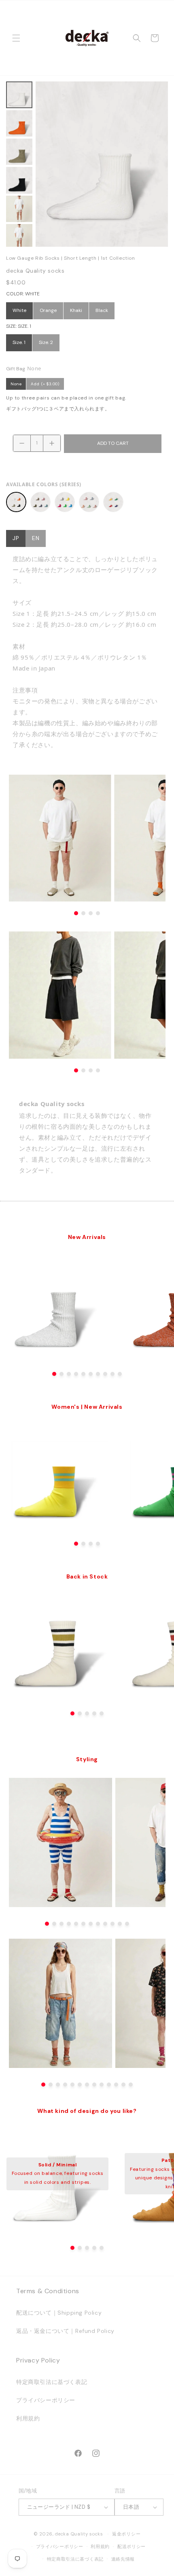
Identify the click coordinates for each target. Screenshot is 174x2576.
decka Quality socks (79, 2534)
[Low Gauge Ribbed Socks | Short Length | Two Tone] (113, 502)
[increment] (52, 443)
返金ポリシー (126, 2534)
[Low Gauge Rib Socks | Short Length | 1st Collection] (16, 502)
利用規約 (28, 2418)
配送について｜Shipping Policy (59, 2313)
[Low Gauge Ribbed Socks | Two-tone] (89, 502)
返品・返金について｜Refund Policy (65, 2331)
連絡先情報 (123, 2559)
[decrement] (22, 443)
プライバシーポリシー (46, 2400)
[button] (16, 38)
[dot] (54, 1374)
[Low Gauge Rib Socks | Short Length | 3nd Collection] (65, 502)
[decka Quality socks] (87, 38)
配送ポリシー (132, 2546)
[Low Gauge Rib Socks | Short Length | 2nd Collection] (40, 502)
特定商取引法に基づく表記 (52, 2382)
